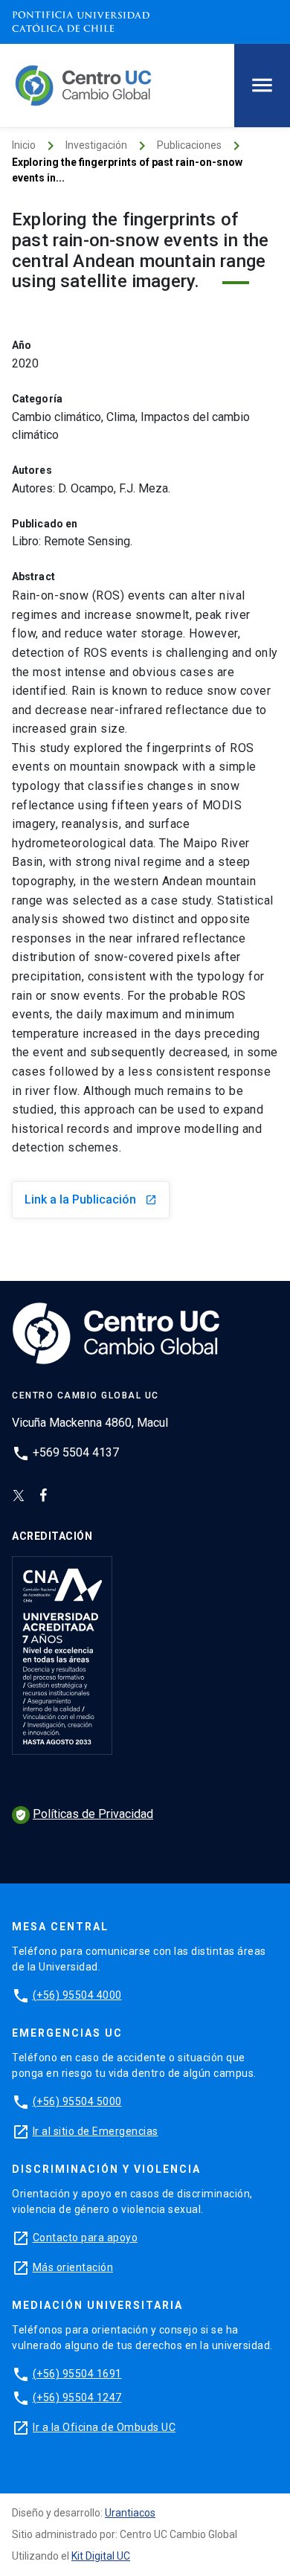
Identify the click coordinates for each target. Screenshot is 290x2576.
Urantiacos (130, 2513)
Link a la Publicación (91, 1199)
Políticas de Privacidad (84, 1814)
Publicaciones (189, 145)
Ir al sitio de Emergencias (96, 2131)
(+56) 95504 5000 (77, 2101)
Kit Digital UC (101, 2556)
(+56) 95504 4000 (77, 1995)
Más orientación (73, 2267)
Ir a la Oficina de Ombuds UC (104, 2427)
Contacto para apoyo (86, 2238)
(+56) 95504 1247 (77, 2397)
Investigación (96, 145)
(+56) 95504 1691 (77, 2374)
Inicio (24, 145)
